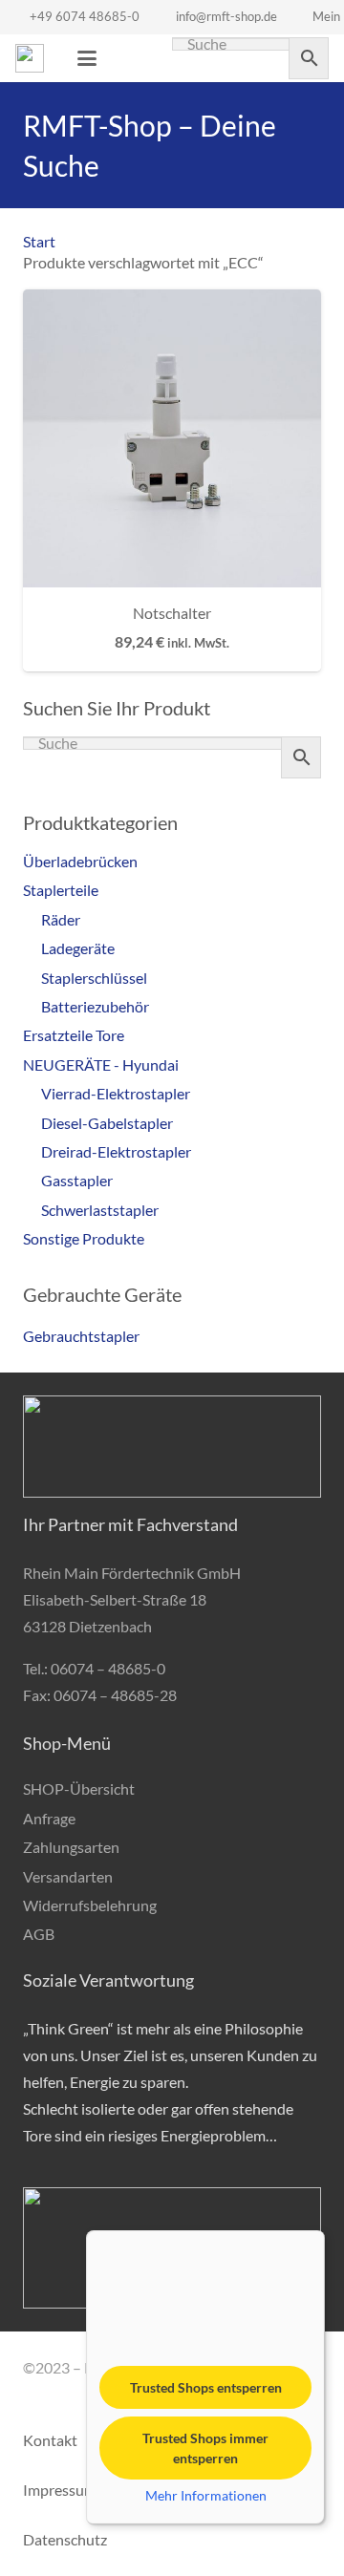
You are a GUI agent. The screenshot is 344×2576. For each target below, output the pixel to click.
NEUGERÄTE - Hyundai (101, 1064)
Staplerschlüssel (94, 978)
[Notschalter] (172, 438)
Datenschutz (65, 2539)
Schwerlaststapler (100, 1210)
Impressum (60, 2490)
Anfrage (49, 1818)
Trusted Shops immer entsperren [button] (205, 2448)
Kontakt (50, 2440)
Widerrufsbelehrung (90, 1905)
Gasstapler (77, 1180)
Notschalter (172, 613)
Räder (61, 919)
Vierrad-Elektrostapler (116, 1093)
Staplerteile (61, 890)
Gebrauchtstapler (81, 1336)
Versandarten (68, 1876)
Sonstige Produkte (84, 1238)
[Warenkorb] (130, 58)
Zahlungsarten (71, 1847)
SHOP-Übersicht (79, 1788)
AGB (39, 1934)
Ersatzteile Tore (74, 1035)
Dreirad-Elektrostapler (116, 1151)
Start (39, 241)
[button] (87, 58)
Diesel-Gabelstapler (107, 1123)
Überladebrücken (80, 861)
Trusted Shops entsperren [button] (206, 2387)
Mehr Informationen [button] (206, 2495)
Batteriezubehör (95, 1006)
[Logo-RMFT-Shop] (30, 58)
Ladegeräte (78, 948)
